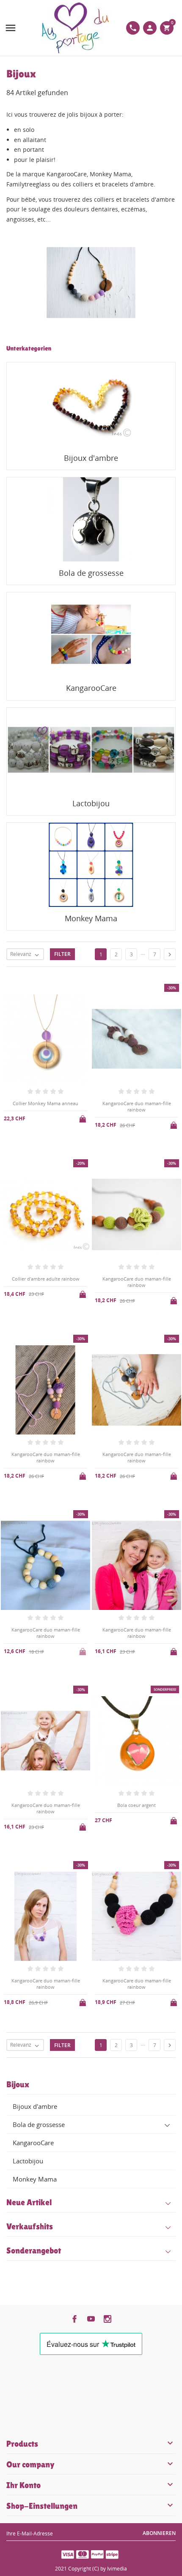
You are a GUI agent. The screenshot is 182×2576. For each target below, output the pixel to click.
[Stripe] (112, 2554)
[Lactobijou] (91, 750)
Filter (62, 954)
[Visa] (68, 2554)
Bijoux (18, 2084)
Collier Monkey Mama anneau (45, 1103)
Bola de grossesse (39, 2124)
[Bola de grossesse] (91, 519)
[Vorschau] (84, 2062)
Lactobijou (28, 2161)
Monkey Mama (35, 2179)
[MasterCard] (83, 2554)
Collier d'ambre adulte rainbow (46, 1279)
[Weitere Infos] (98, 2062)
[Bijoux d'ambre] (91, 404)
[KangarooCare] (91, 634)
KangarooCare (33, 2143)
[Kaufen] (83, 1117)
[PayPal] (97, 2554)
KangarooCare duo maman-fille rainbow (137, 1106)
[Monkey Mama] (91, 865)
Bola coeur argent (136, 1805)
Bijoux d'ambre (35, 2106)
